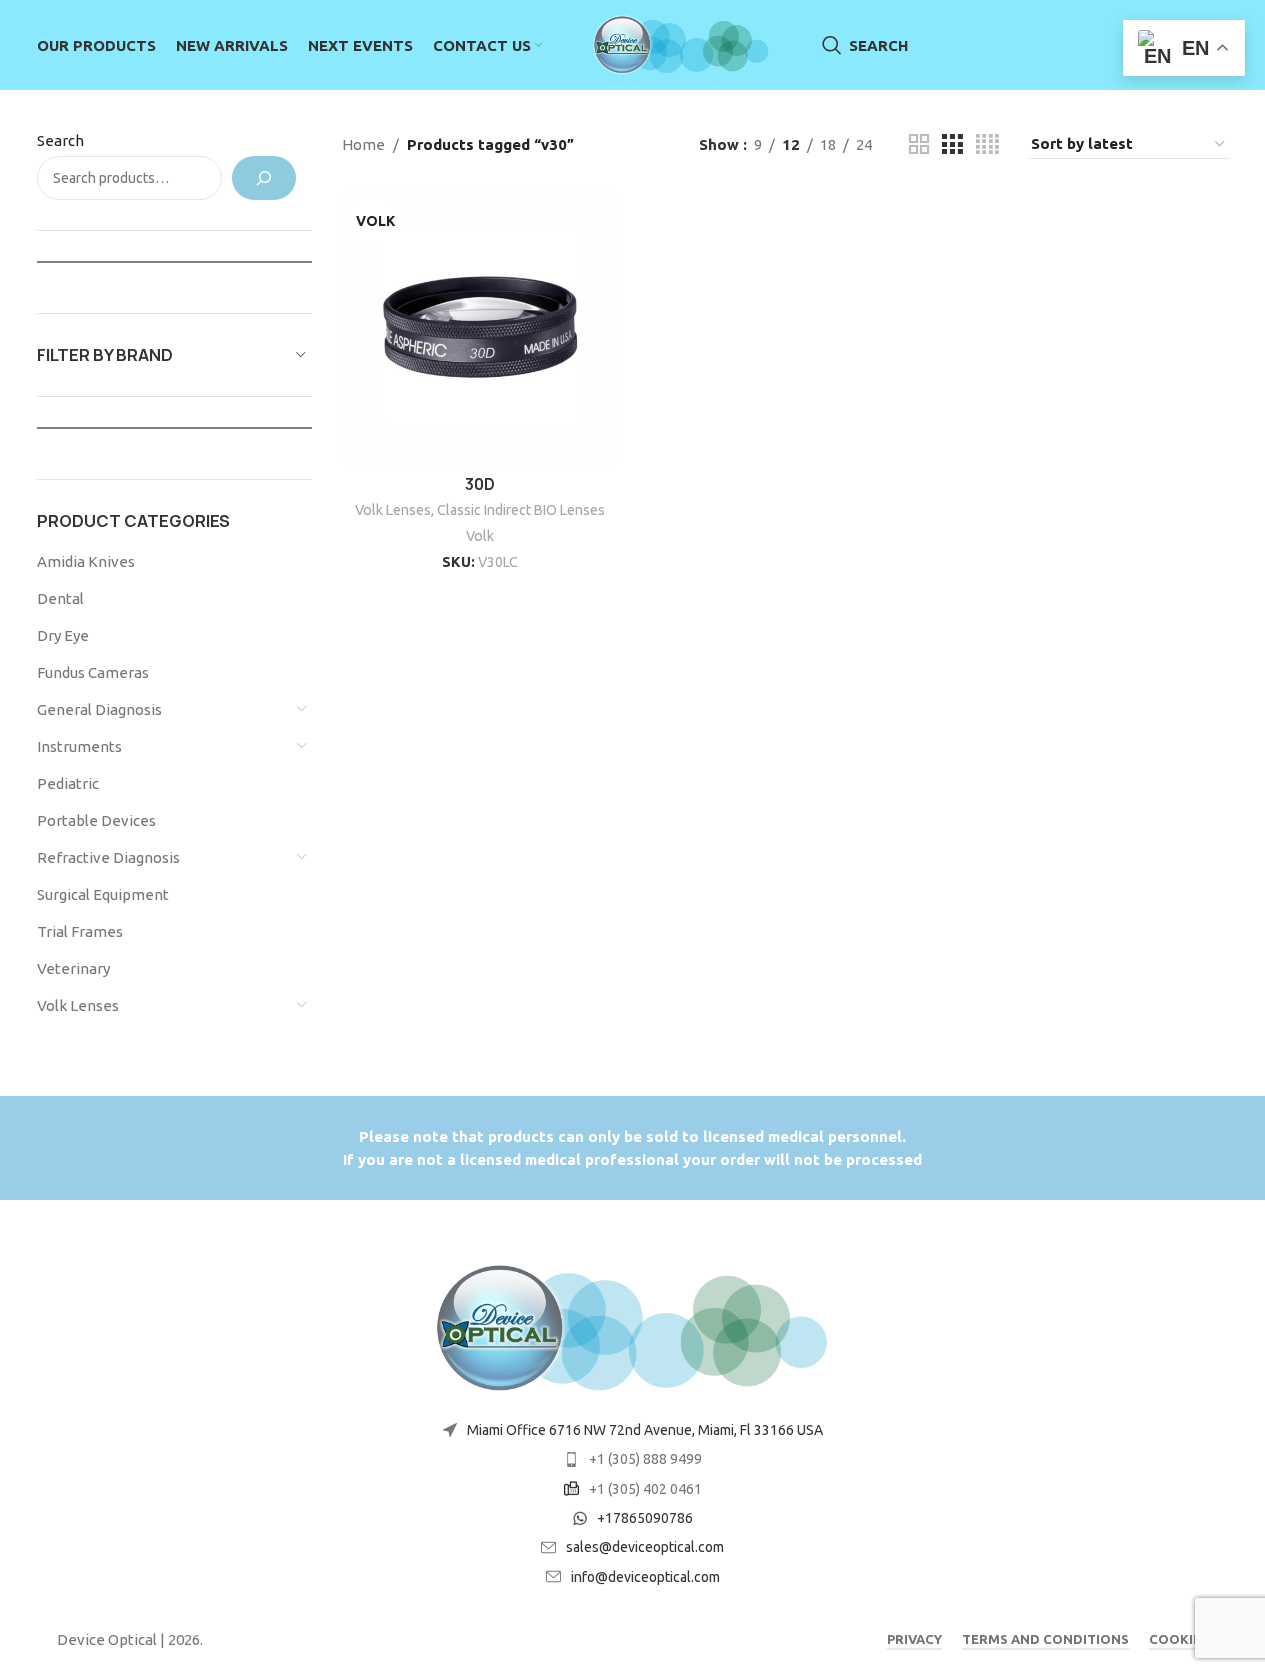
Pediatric (68, 783)
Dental (60, 598)
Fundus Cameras (93, 672)
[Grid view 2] (919, 144)
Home (363, 144)
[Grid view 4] (987, 144)
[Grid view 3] (952, 144)
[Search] (264, 178)
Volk (480, 536)
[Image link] (633, 1326)
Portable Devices (96, 820)
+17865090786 (645, 1518)
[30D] (480, 327)
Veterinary (73, 968)
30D (480, 484)
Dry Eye (63, 635)
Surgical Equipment (103, 894)
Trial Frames (80, 931)
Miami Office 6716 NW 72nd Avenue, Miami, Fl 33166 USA (645, 1430)
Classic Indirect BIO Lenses (521, 510)
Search (60, 140)
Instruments (79, 746)
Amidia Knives (86, 561)
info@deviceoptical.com (645, 1577)
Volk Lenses (78, 1005)
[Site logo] (682, 43)
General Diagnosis (99, 709)
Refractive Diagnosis (108, 857)
